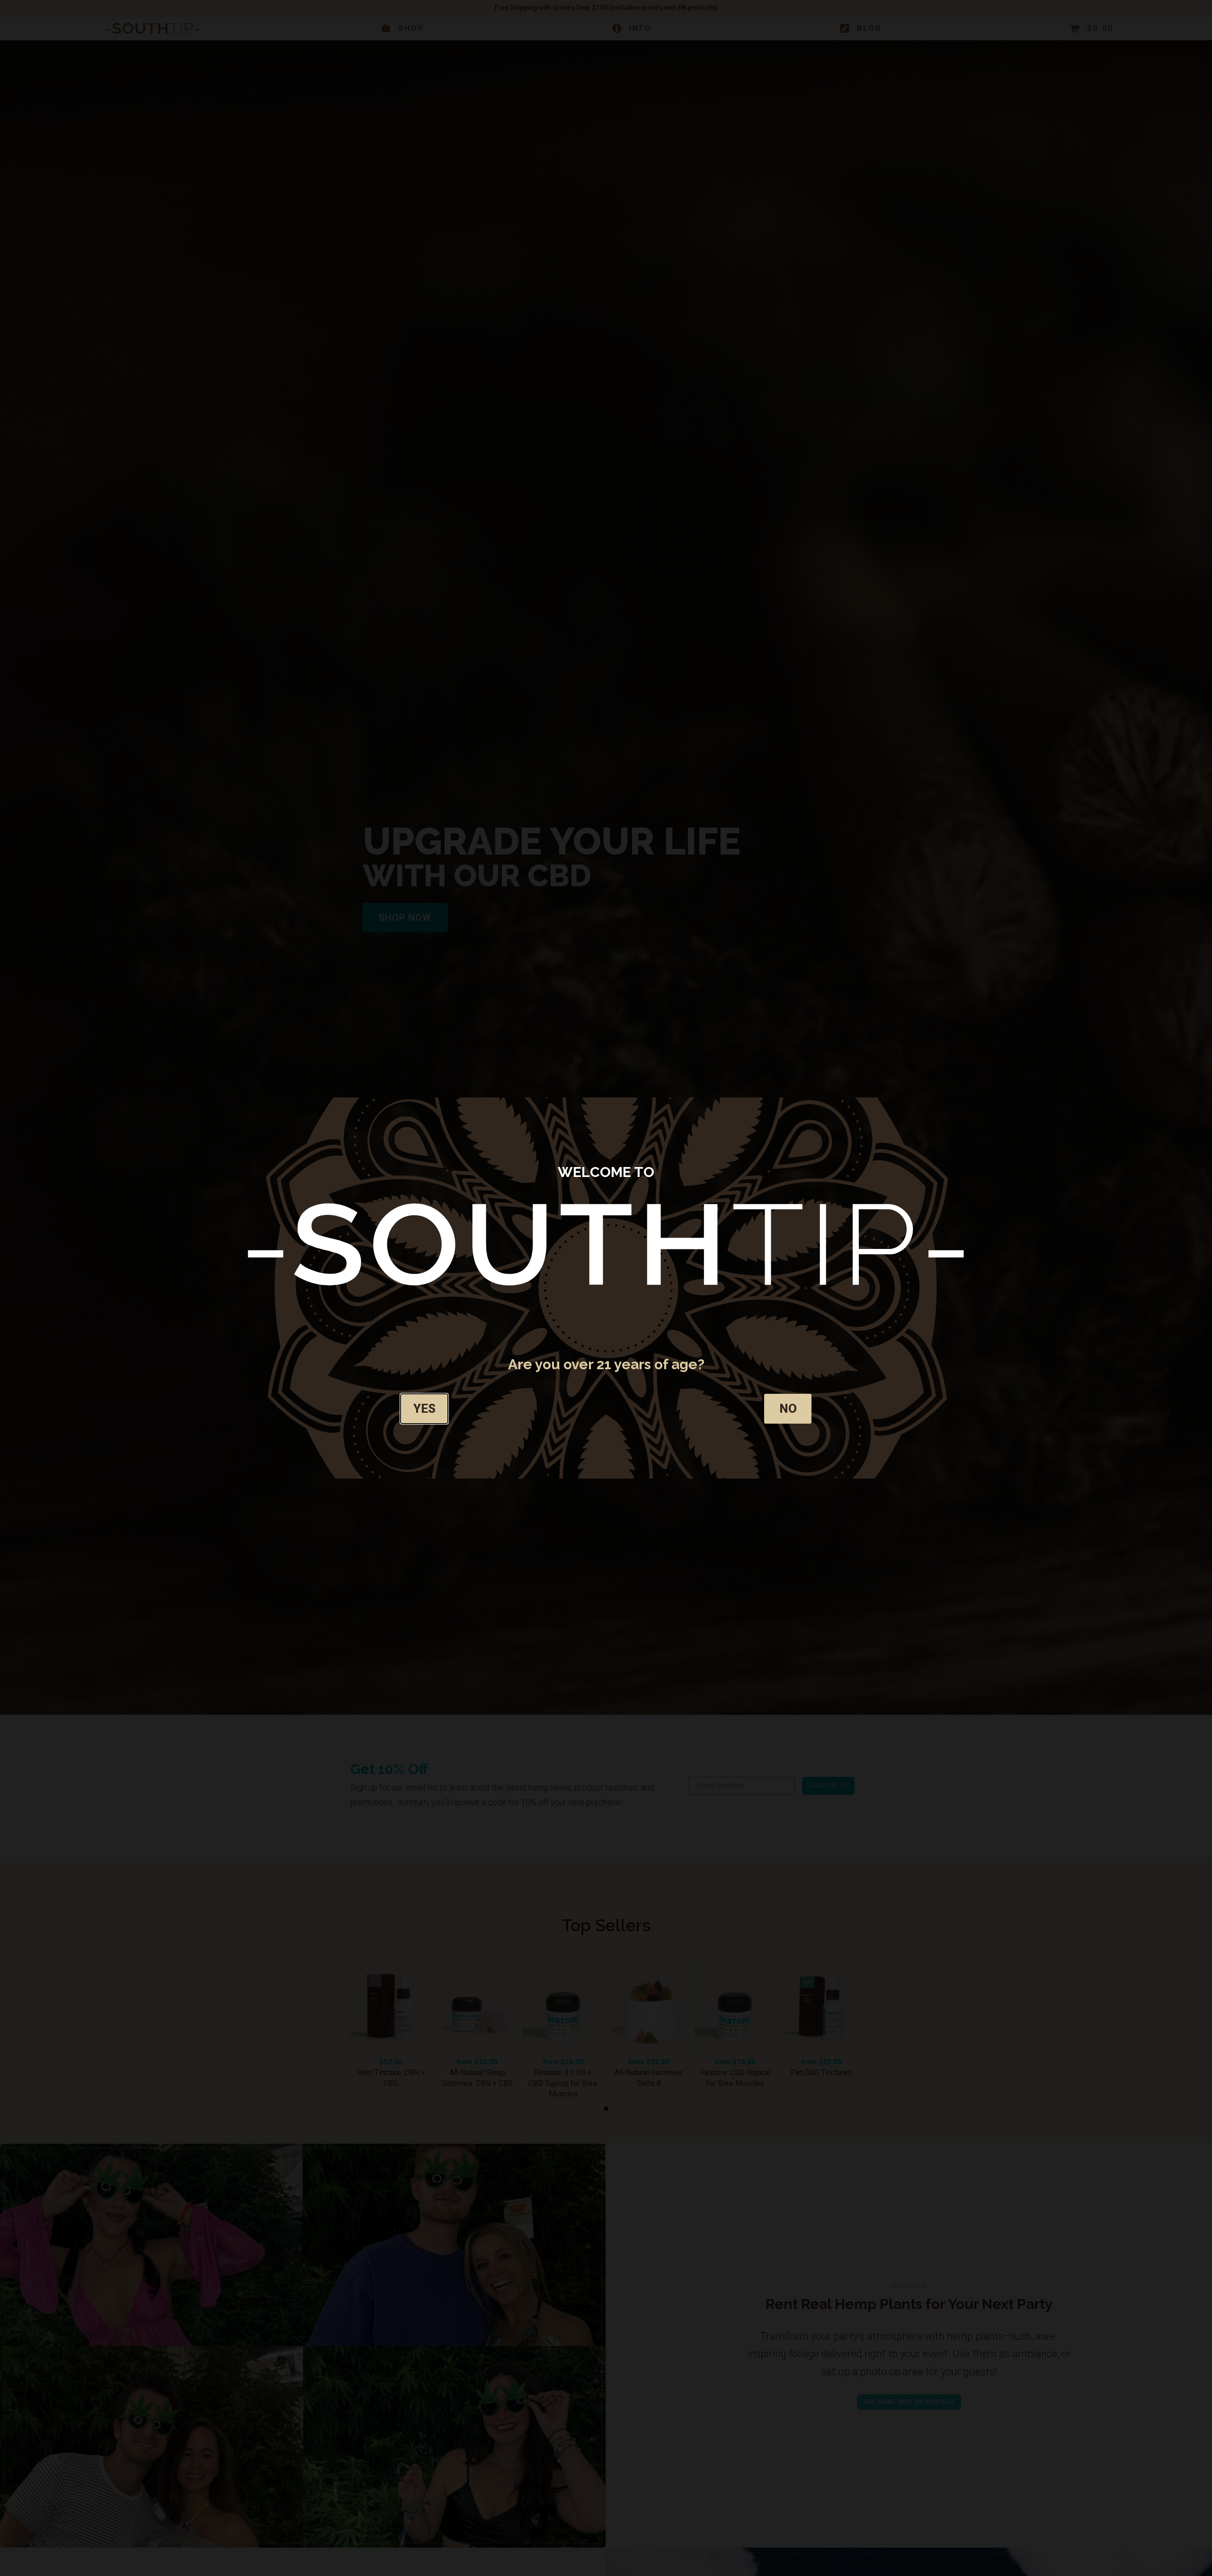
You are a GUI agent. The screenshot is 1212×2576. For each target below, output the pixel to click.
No (788, 1408)
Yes (424, 1408)
